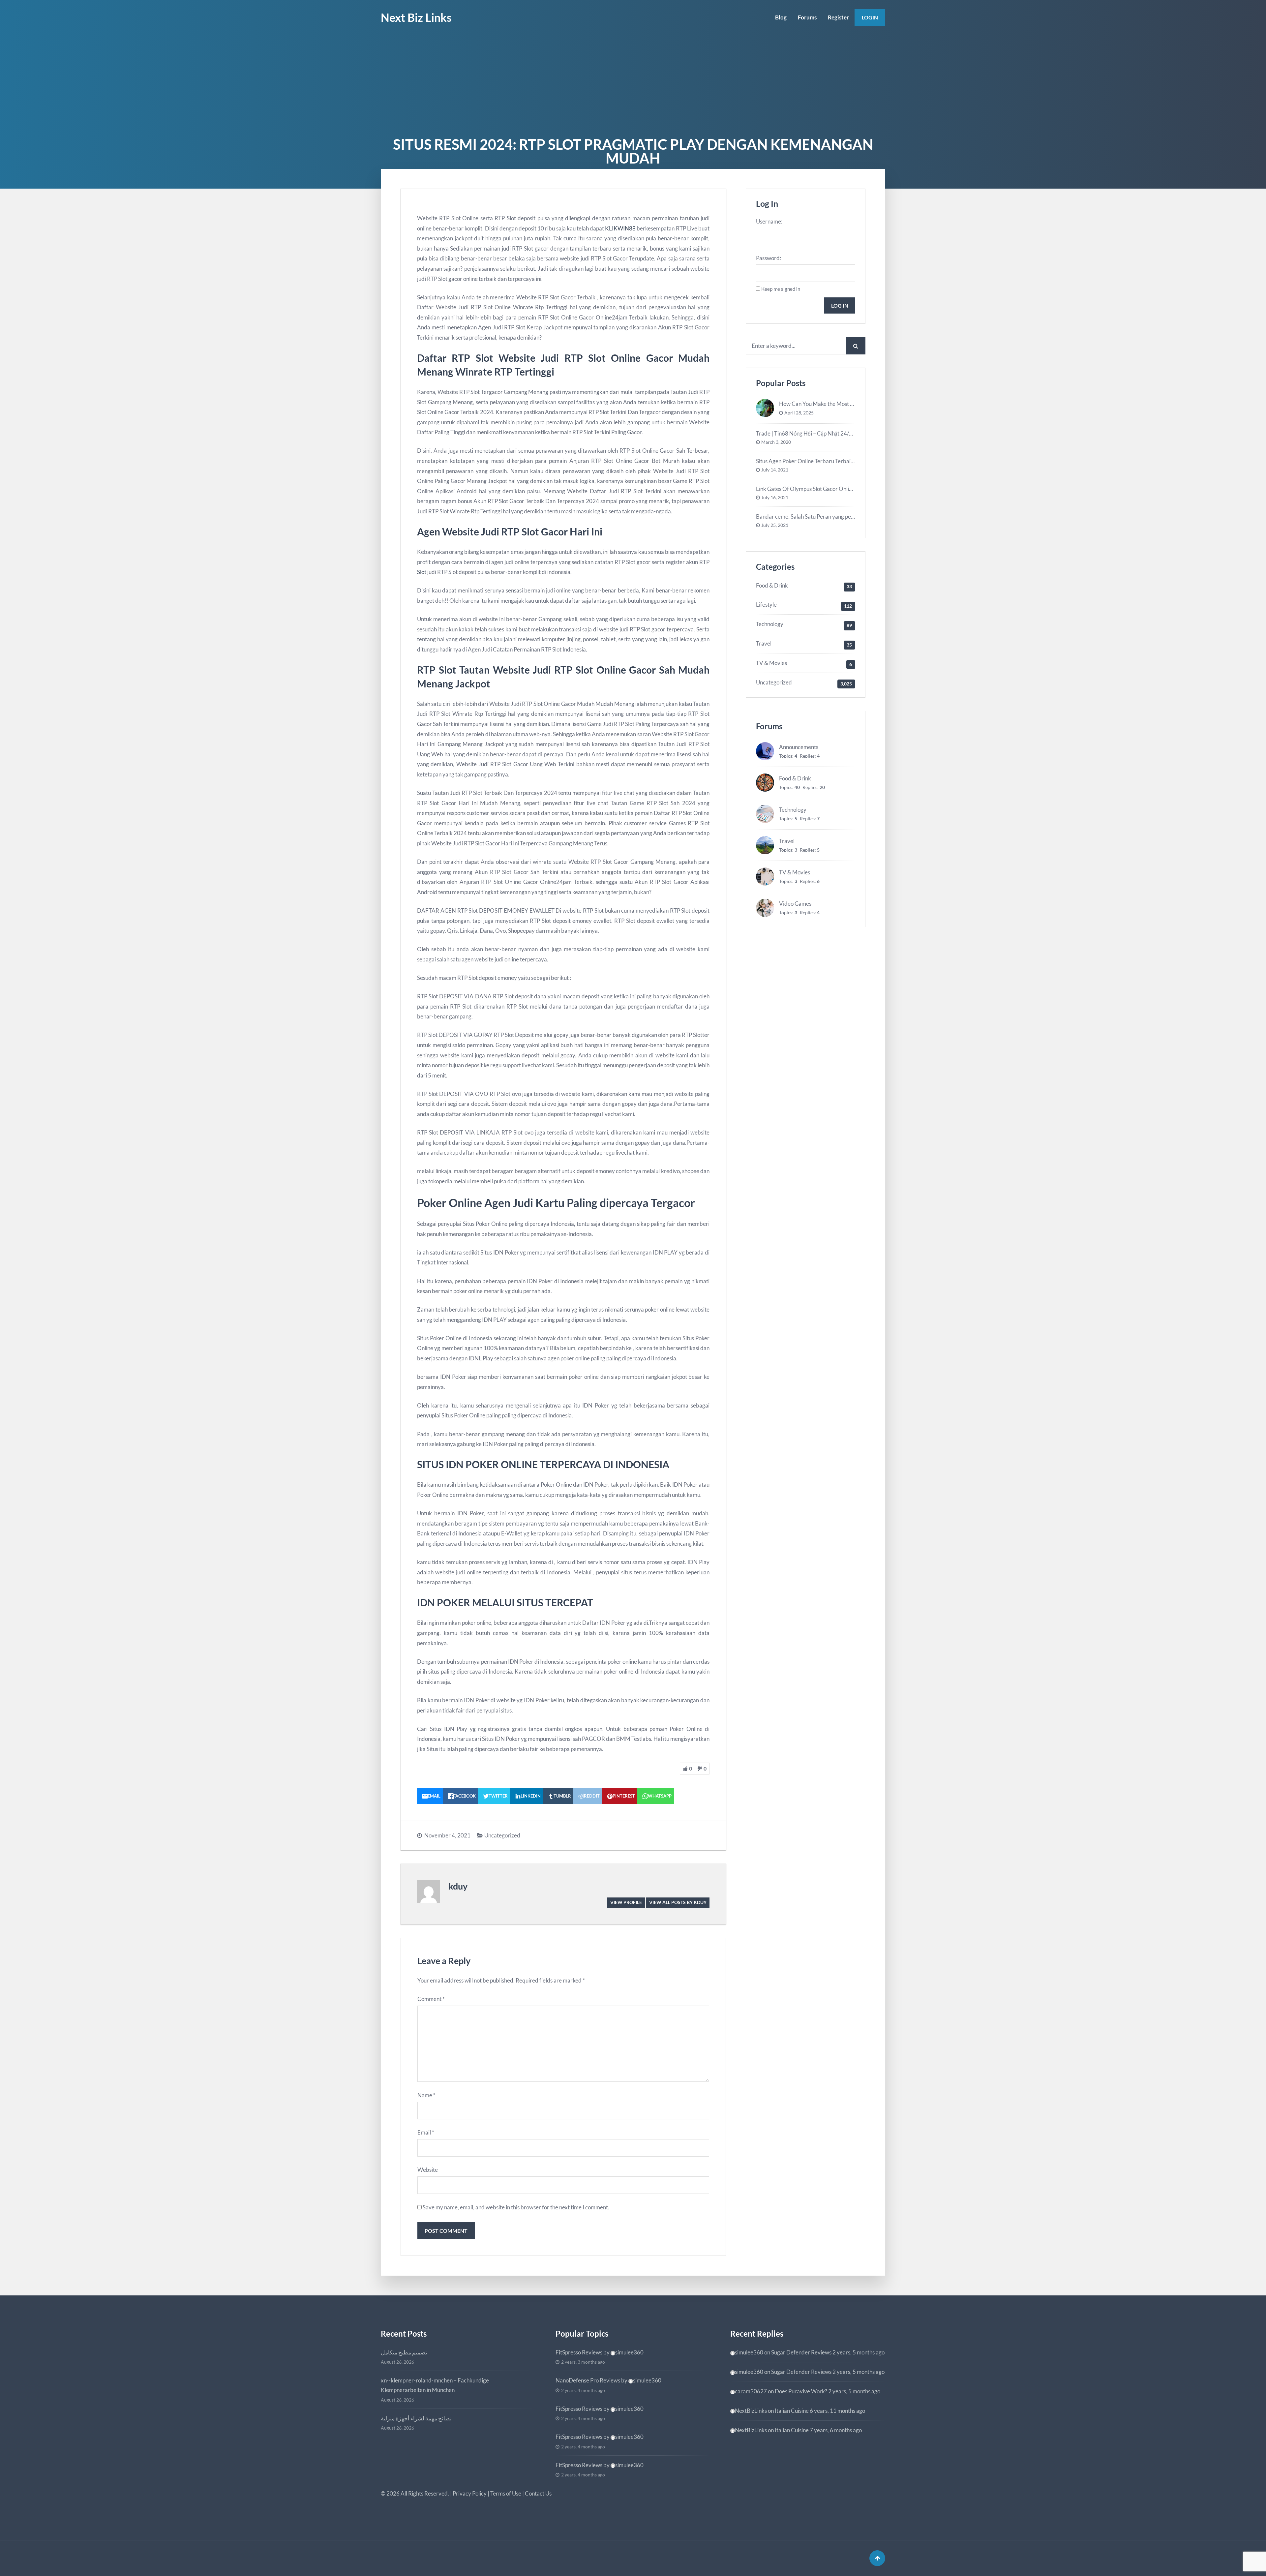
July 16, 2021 (775, 498)
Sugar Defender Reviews (801, 2352)
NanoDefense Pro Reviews (588, 2380)
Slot (422, 572)
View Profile (626, 1902)
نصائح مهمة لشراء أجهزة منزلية (416, 2418)
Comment (431, 1999)
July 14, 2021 (775, 470)
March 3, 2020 (776, 442)
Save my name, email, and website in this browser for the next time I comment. (516, 2207)
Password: (769, 258)
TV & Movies (771, 663)
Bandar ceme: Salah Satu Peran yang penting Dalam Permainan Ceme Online (848, 516)
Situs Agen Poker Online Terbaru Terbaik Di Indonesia (821, 461)
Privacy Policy (470, 2493)
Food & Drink (772, 585)
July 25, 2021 (775, 525)
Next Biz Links (416, 17)
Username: (769, 221)
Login (870, 17)
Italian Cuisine (792, 2411)
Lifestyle (766, 605)
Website (428, 2170)
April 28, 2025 (799, 413)
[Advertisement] (633, 85)
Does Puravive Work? (801, 2391)
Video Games (795, 904)
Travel (764, 643)
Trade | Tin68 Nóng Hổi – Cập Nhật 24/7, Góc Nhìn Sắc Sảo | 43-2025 (838, 433)
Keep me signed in (781, 289)
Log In (840, 305)
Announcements (799, 747)
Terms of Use (506, 2493)
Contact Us (538, 2493)
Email (426, 2132)
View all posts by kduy (678, 1902)
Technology (770, 624)
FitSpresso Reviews (579, 2352)
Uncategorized (502, 1835)
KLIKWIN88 (620, 228)
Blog (781, 17)
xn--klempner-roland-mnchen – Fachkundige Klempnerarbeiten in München (435, 2385)
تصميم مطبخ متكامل (404, 2352)
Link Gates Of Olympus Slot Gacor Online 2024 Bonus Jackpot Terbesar (842, 489)
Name (426, 2095)
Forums (807, 17)
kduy (458, 1886)
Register (838, 17)
